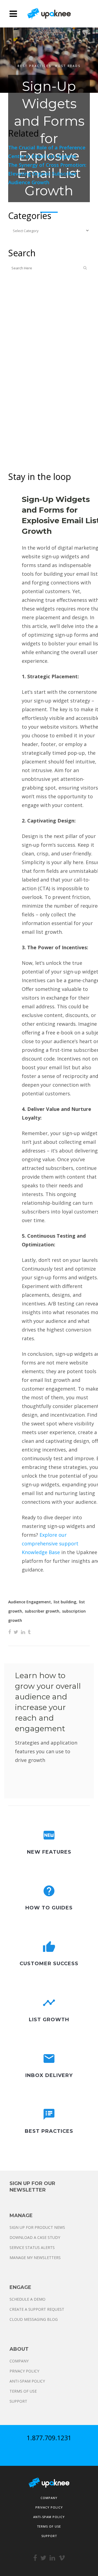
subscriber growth (42, 1611)
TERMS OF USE (23, 2391)
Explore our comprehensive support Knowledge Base (50, 1543)
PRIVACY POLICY (24, 2371)
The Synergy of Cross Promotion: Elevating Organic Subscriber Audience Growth (47, 174)
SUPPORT (18, 2401)
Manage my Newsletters (35, 2258)
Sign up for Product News (37, 2227)
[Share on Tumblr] (29, 1632)
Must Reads (68, 66)
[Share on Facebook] (10, 1632)
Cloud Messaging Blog (34, 2319)
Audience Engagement (30, 1602)
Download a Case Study (35, 2237)
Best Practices (34, 66)
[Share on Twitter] (16, 1632)
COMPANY (19, 2361)
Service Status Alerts (32, 2247)
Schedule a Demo (27, 2299)
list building (65, 1602)
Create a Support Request (37, 2309)
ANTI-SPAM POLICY (27, 2381)
